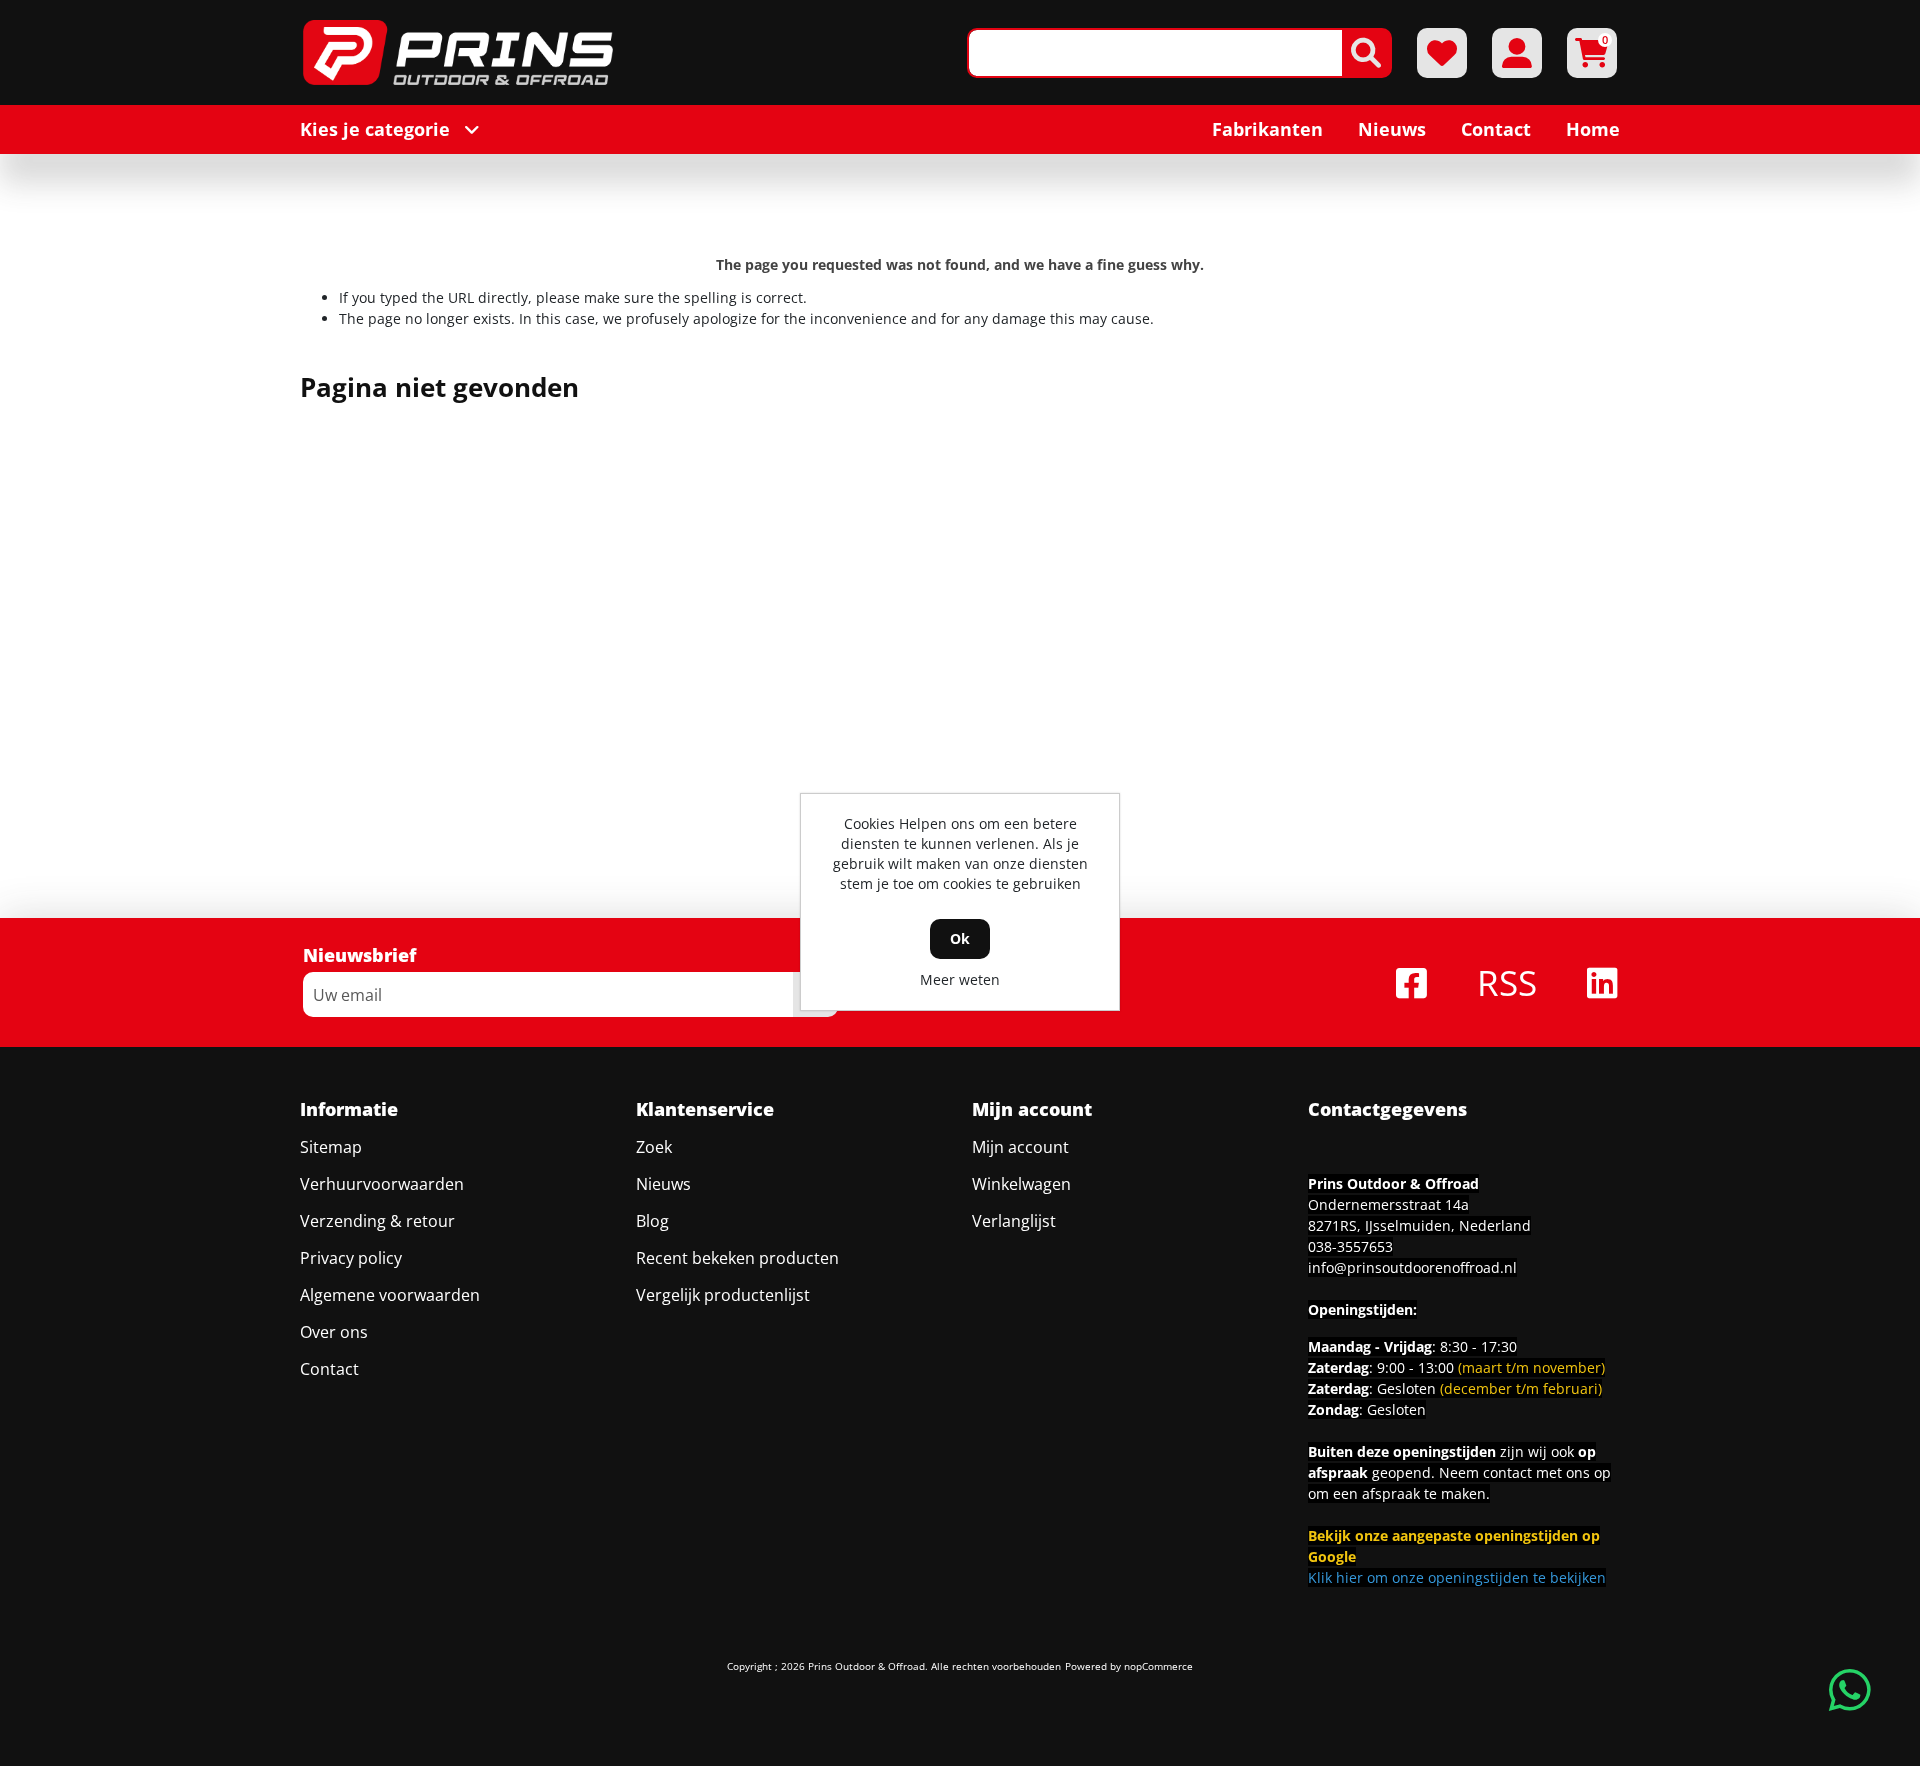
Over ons (334, 1332)
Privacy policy (351, 1258)
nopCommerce (1158, 1666)
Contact (329, 1369)
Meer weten (960, 979)
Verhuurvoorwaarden (382, 1184)
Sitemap (331, 1147)
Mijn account (1020, 1147)
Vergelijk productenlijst (723, 1295)
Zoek (654, 1147)
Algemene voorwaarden (390, 1295)
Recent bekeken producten (737, 1258)
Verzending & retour (377, 1221)
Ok (960, 938)
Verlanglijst (1014, 1221)
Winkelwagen (1021, 1184)
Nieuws (663, 1184)
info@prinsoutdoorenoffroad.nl (1412, 1267)
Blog (652, 1221)
